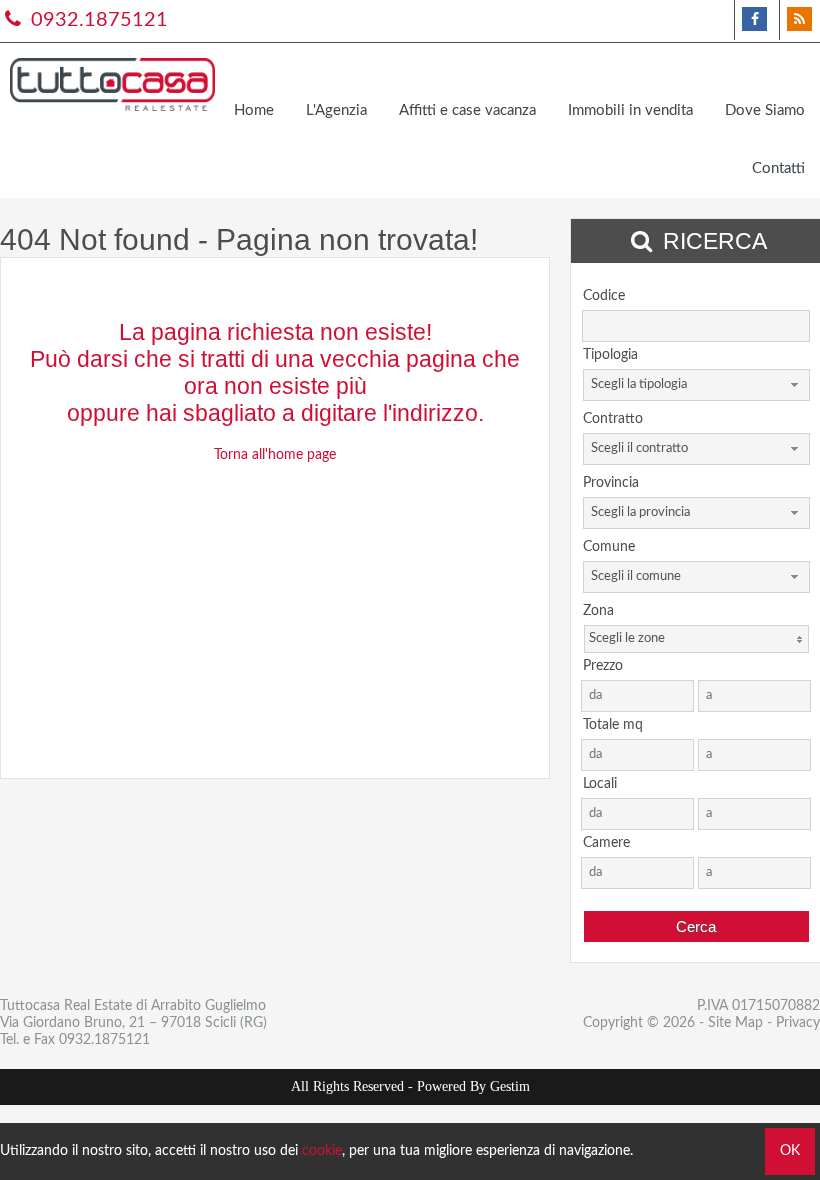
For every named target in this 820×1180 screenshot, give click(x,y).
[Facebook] (754, 20)
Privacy (798, 1023)
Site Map (735, 1023)
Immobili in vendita (630, 110)
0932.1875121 (97, 20)
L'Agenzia (336, 110)
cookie (322, 1151)
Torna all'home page (275, 455)
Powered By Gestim (473, 1086)
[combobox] (696, 385)
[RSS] (799, 20)
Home (254, 110)
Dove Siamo (765, 110)
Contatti (778, 168)
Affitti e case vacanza (467, 110)
